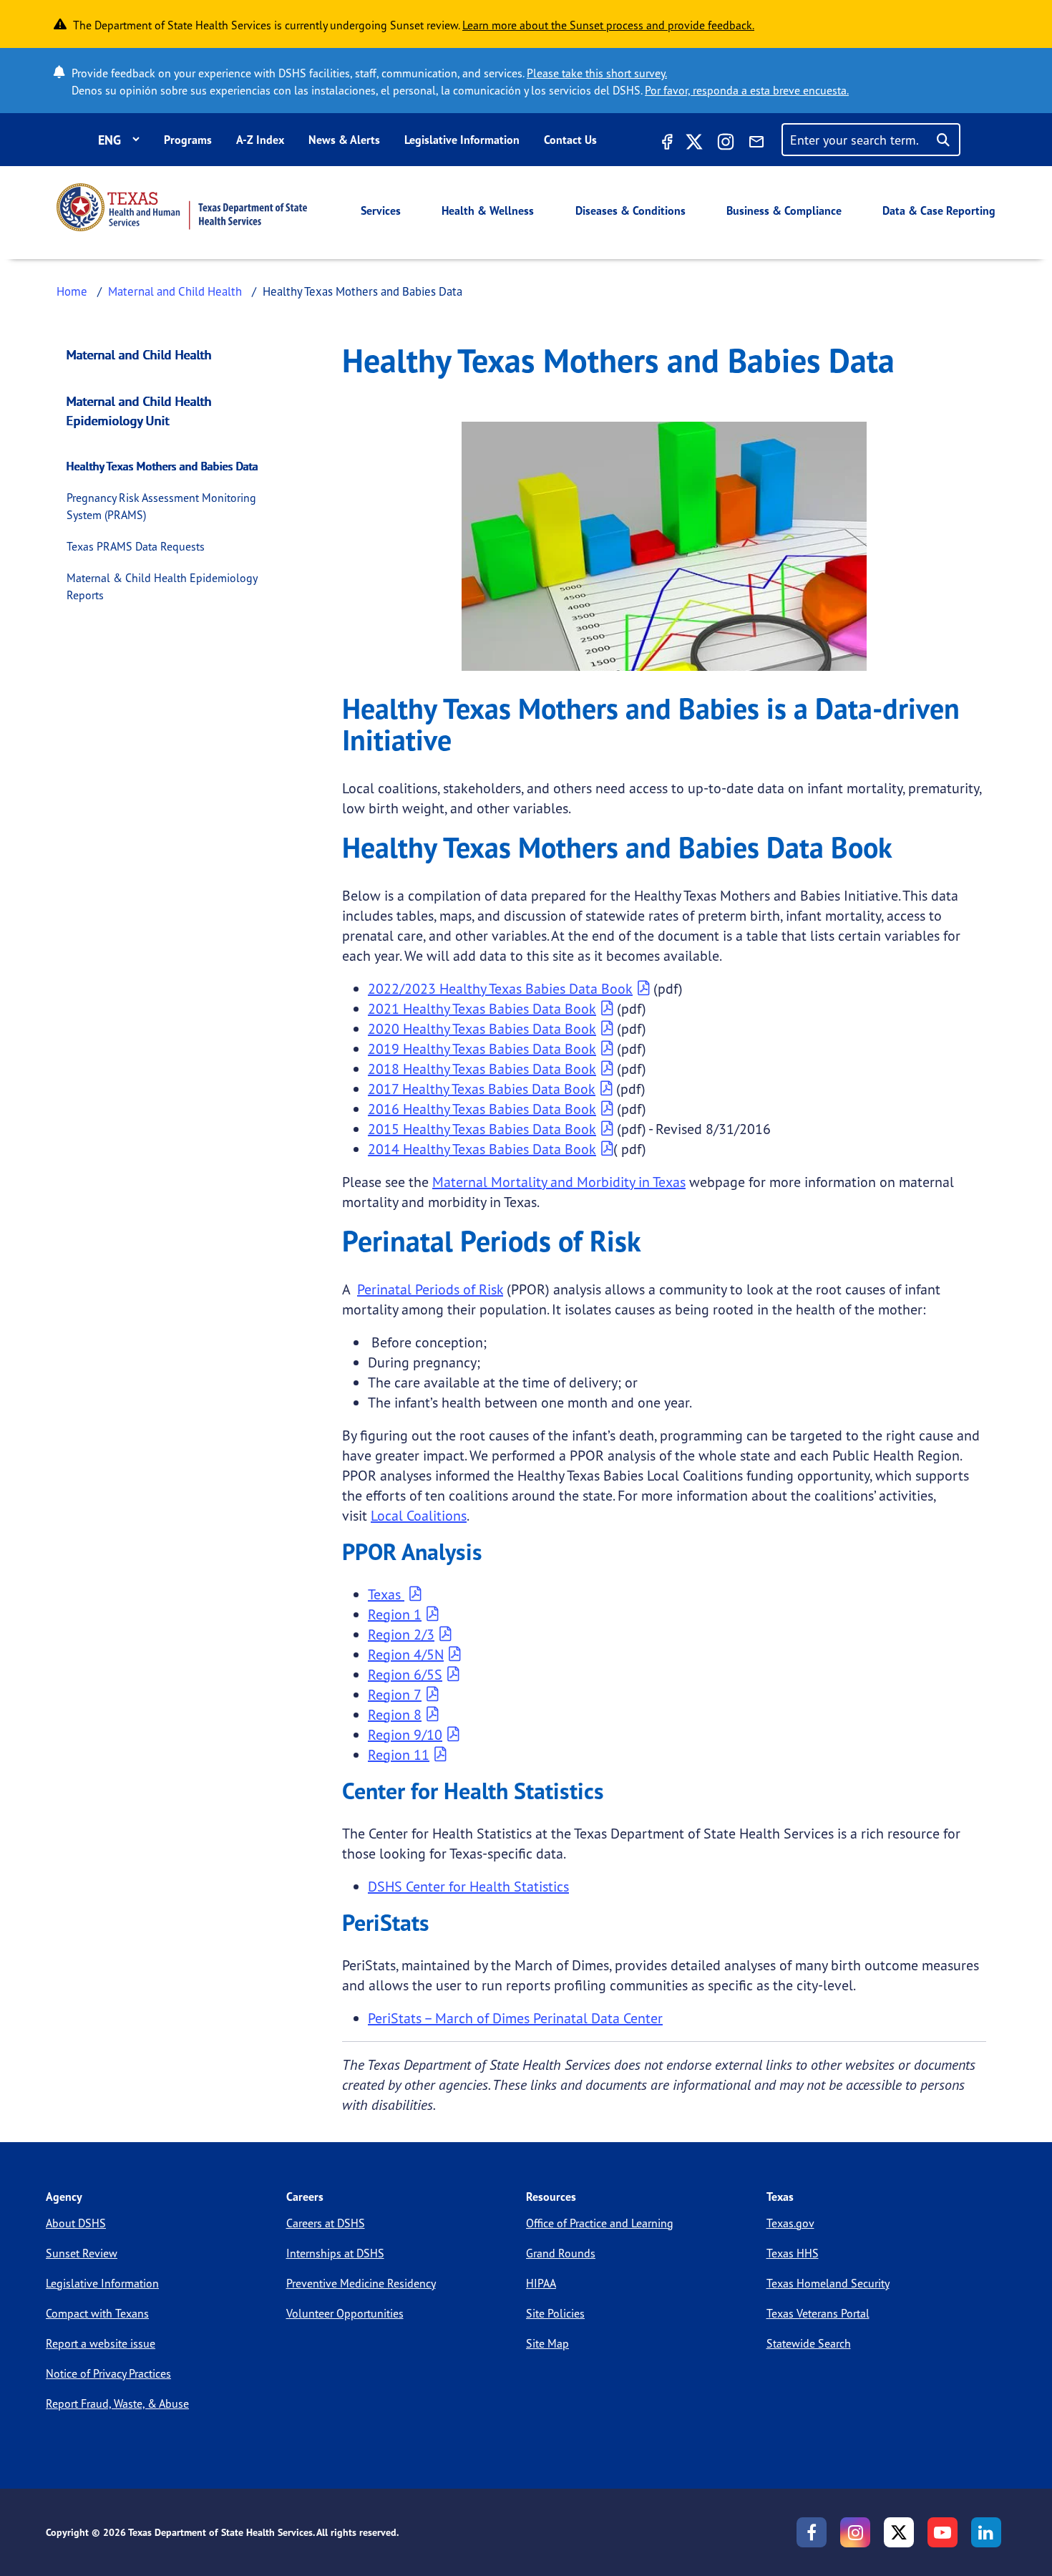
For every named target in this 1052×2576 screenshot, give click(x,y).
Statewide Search (809, 2343)
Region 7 (395, 1694)
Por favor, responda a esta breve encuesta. (747, 90)
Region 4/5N (406, 1654)
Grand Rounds (561, 2253)
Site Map (547, 2343)
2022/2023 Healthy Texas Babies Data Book (500, 988)
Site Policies (555, 2313)
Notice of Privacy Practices (108, 2373)
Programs (188, 140)
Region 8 (395, 1714)
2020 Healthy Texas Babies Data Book (482, 1028)
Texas (386, 1594)
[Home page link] (182, 207)
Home (72, 291)
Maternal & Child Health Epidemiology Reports (162, 586)
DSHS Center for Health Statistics (468, 1886)
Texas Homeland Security (828, 2283)
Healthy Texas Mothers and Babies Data (162, 466)
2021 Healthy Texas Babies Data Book (482, 1008)
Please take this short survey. (597, 73)
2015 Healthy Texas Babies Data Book (482, 1129)
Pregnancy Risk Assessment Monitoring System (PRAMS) (161, 506)
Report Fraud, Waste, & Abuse (117, 2403)
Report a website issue (101, 2343)
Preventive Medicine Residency (361, 2283)
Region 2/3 (401, 1634)
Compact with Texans (97, 2313)
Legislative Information (462, 140)
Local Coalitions (419, 1515)
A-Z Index (260, 140)
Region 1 (395, 1614)
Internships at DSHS (335, 2253)
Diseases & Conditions (630, 210)
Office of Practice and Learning (600, 2223)
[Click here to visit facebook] (666, 144)
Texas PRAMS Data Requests (136, 546)
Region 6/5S (405, 1674)
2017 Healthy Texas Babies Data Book (482, 1089)
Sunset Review (82, 2253)
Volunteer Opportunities (345, 2313)
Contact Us (570, 140)
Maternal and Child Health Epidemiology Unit (139, 411)
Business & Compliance (784, 210)
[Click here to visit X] (694, 144)
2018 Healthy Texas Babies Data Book (482, 1069)
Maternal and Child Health (175, 291)
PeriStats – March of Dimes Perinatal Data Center (515, 2018)
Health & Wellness (488, 210)
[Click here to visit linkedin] (986, 2532)
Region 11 (399, 1754)
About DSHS (76, 2223)
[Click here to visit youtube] (943, 2532)
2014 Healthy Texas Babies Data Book (482, 1149)
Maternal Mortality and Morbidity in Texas (559, 1182)
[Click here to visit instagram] (726, 144)
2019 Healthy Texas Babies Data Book (482, 1049)
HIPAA (541, 2283)
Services (381, 210)
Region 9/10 (405, 1734)
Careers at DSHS (326, 2223)
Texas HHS (793, 2253)
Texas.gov (790, 2223)
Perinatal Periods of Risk (430, 1289)
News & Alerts (344, 140)
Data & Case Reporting (939, 210)
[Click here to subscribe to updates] (756, 144)
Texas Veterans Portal (818, 2313)
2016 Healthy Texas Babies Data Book (482, 1109)
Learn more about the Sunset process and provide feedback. (608, 25)
